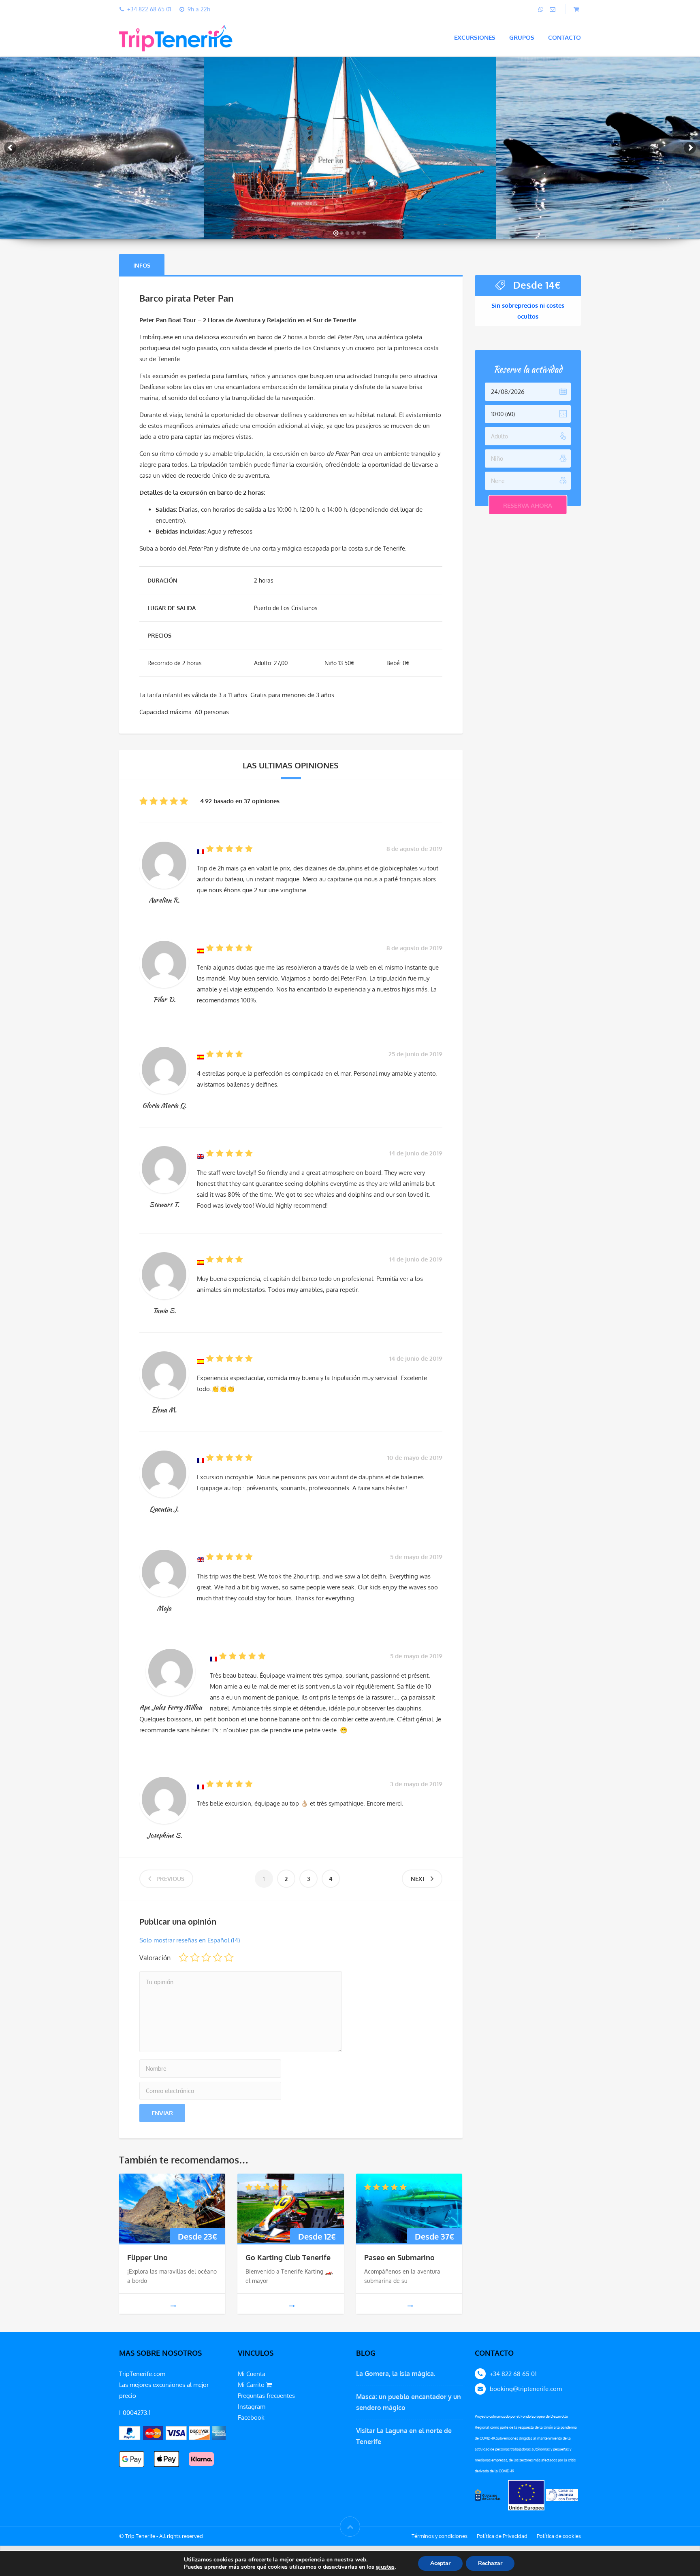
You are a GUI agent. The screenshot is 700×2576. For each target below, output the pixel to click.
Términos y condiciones (440, 2536)
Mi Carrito (252, 2385)
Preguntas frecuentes (266, 2396)
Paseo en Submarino (399, 2257)
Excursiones (475, 37)
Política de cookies (559, 2536)
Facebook (251, 2418)
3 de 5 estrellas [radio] (206, 1957)
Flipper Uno (147, 2257)
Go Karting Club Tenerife (288, 2257)
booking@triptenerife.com (526, 2389)
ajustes (385, 2567)
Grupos (522, 37)
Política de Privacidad (502, 2536)
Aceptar (440, 2563)
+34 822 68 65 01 (513, 2374)
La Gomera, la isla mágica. (396, 2374)
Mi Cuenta (252, 2374)
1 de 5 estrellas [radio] (184, 1957)
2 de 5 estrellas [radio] (195, 1957)
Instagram (252, 2407)
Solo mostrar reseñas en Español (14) (190, 1940)
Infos (142, 265)
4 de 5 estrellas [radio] (218, 1957)
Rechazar (490, 2563)
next (418, 1879)
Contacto (564, 37)
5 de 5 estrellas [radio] (229, 1957)
